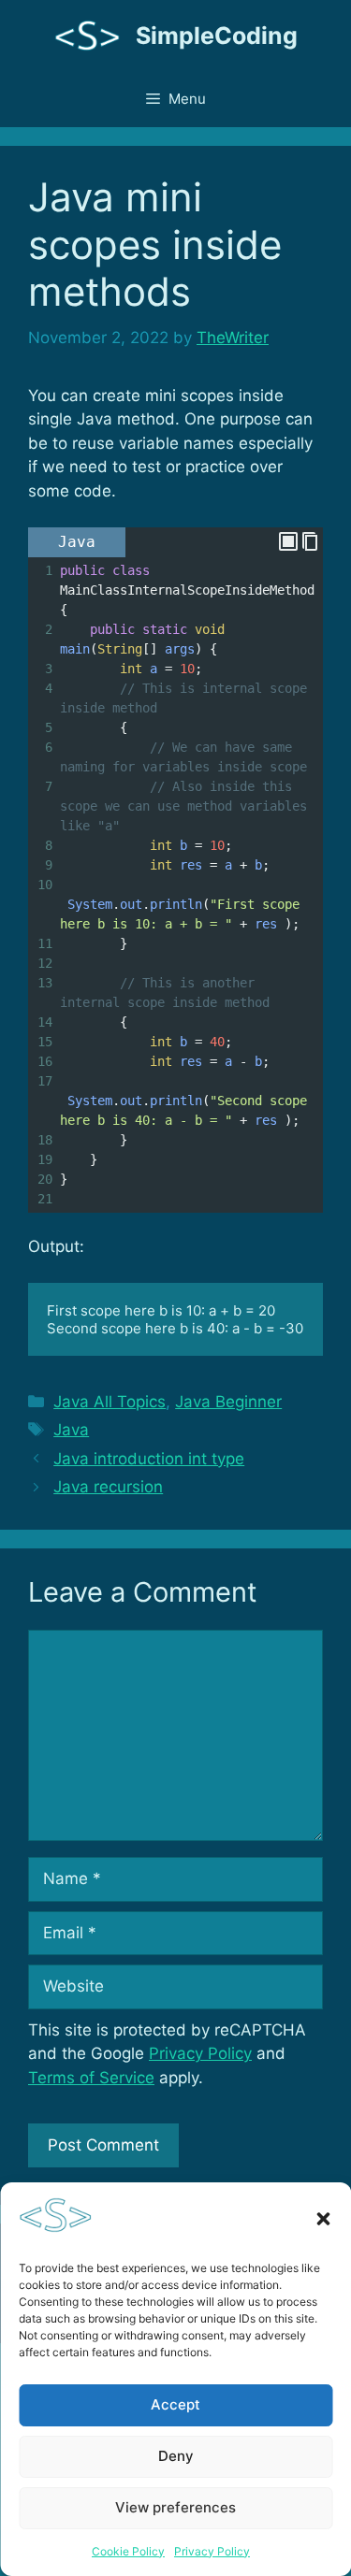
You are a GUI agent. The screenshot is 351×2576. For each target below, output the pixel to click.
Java (71, 1430)
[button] (323, 2219)
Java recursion (108, 1487)
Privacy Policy (212, 2551)
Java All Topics (110, 1402)
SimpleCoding (217, 36)
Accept (175, 2404)
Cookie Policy (128, 2551)
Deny (176, 2456)
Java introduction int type (149, 1459)
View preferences (175, 2507)
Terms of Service (91, 2078)
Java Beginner (228, 1402)
